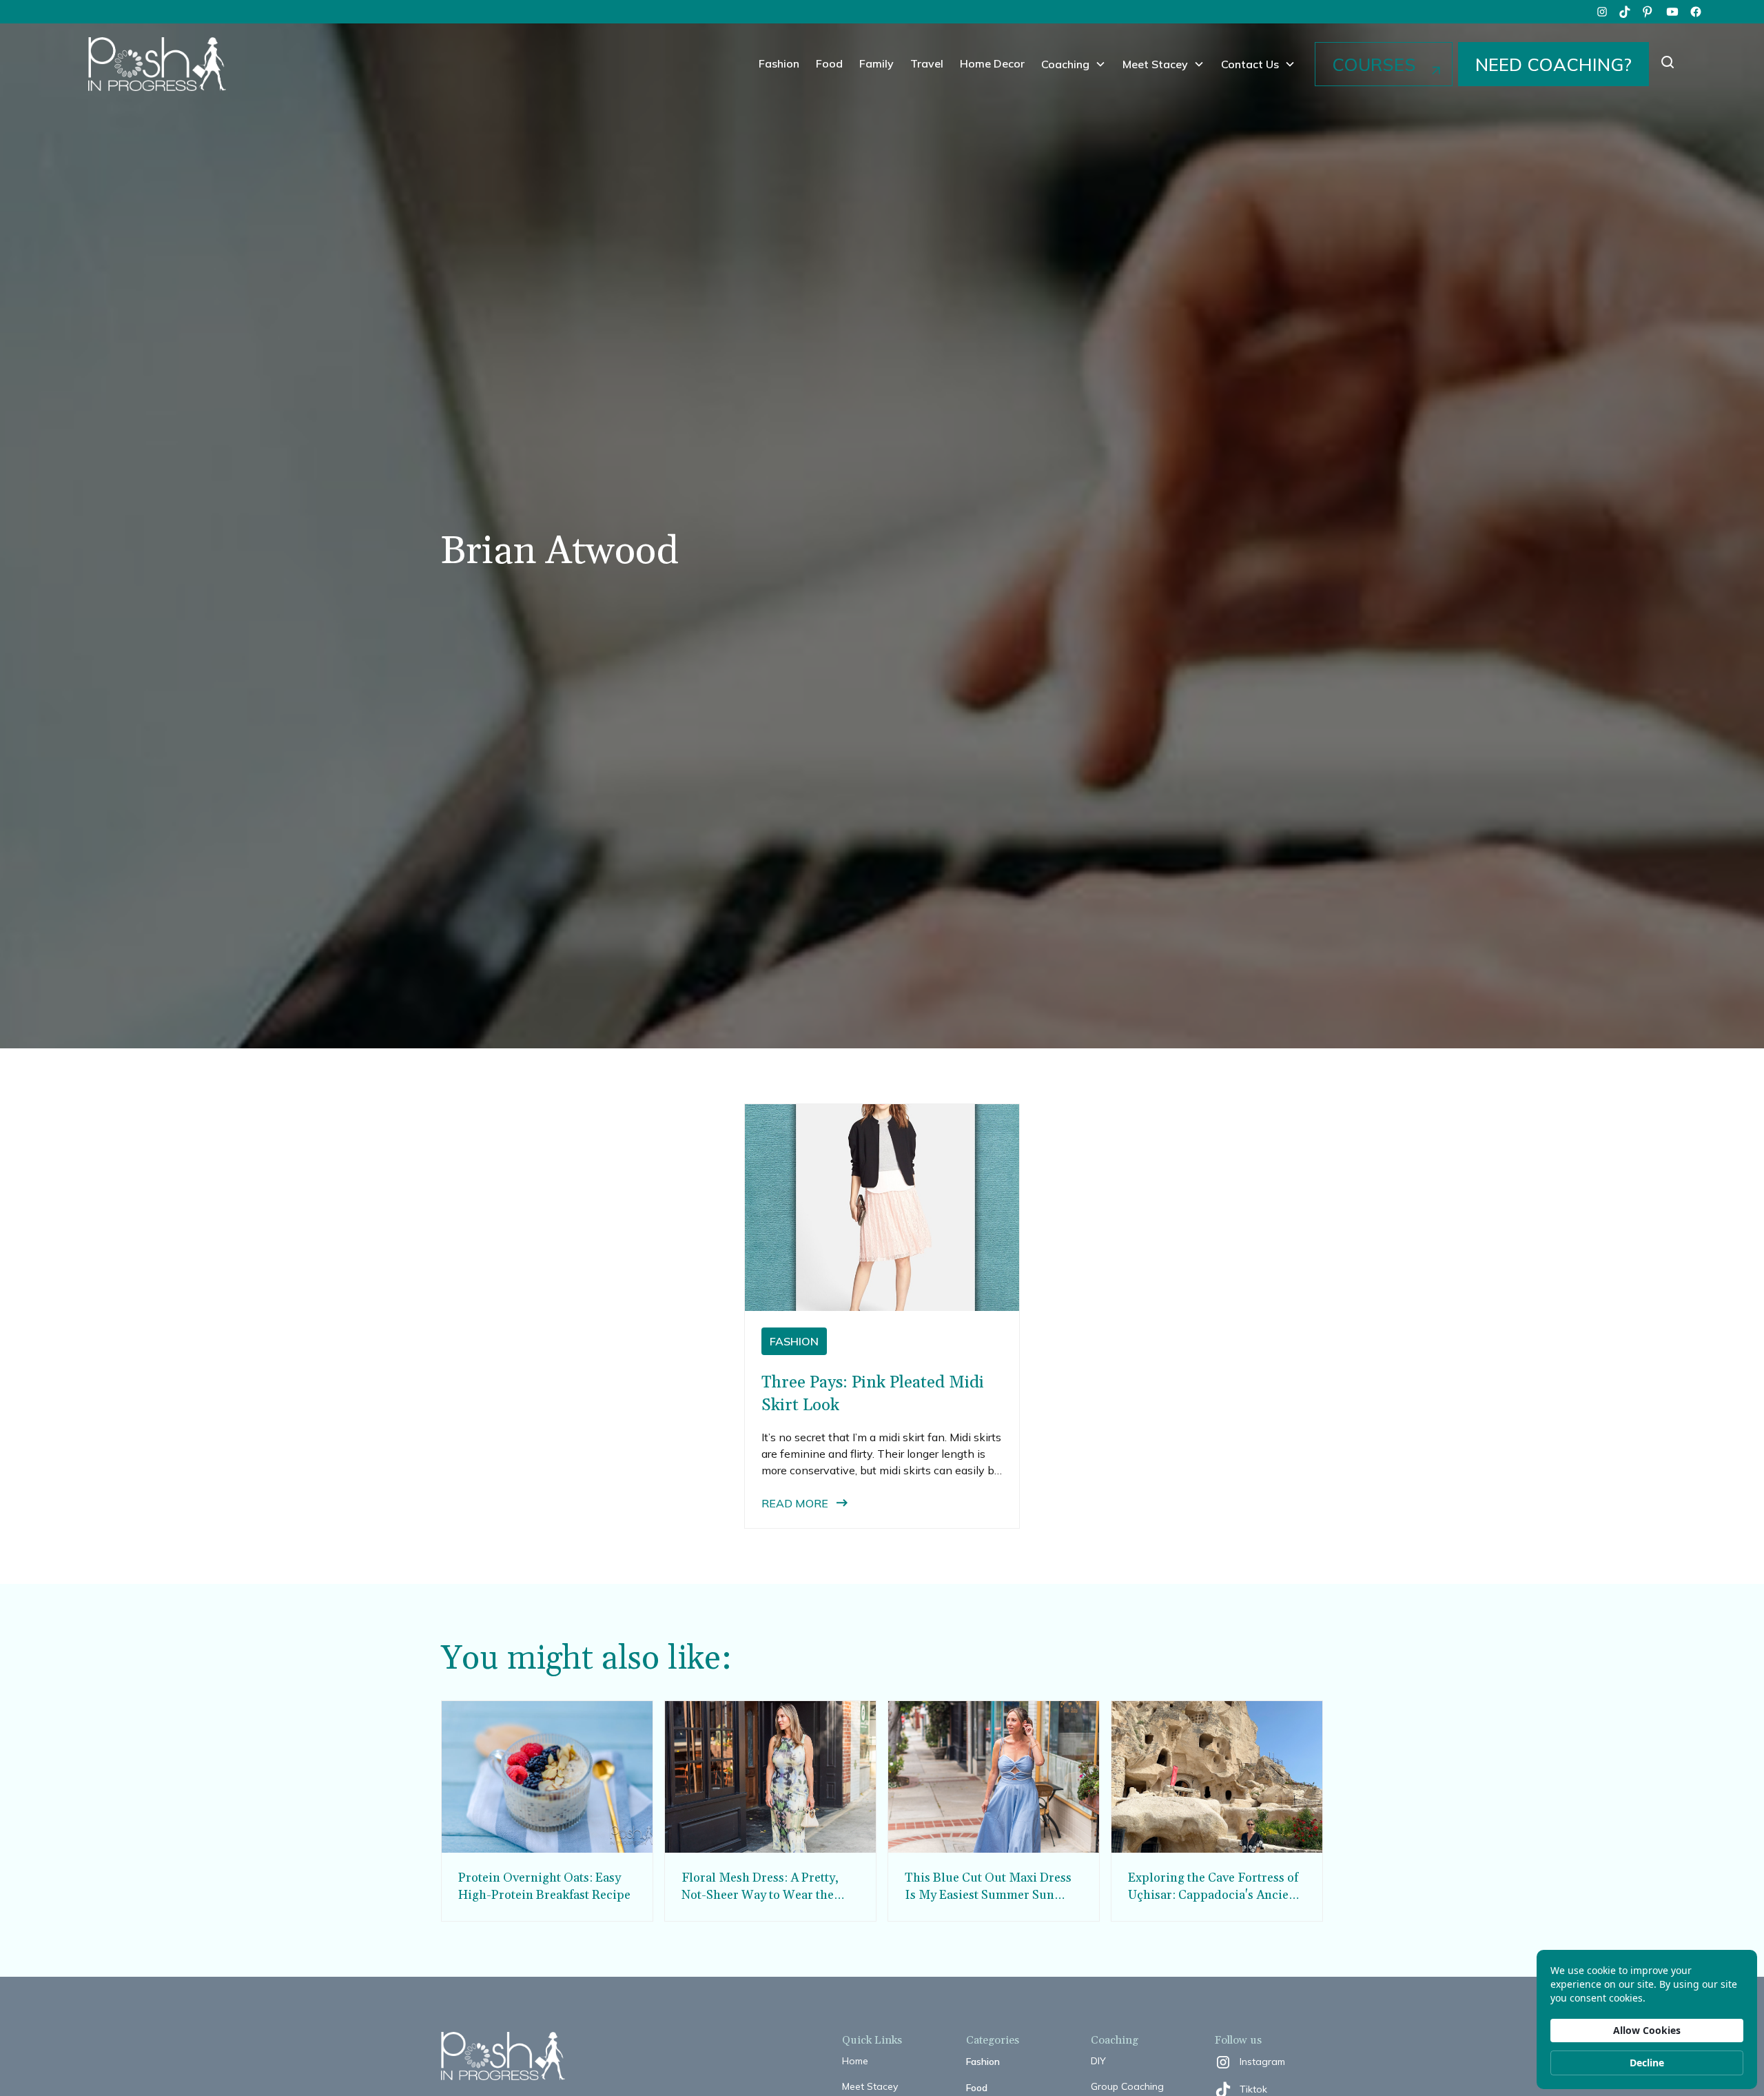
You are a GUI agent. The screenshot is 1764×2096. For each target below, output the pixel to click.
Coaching (1065, 64)
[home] (157, 64)
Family (876, 63)
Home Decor (992, 63)
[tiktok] (1625, 12)
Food (829, 63)
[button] (1074, 64)
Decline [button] (1647, 2063)
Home (855, 2061)
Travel (927, 63)
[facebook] (1696, 12)
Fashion (779, 63)
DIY (1098, 2061)
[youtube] (1672, 12)
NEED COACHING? (1553, 64)
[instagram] (1602, 12)
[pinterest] (1649, 12)
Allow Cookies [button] (1647, 2030)
